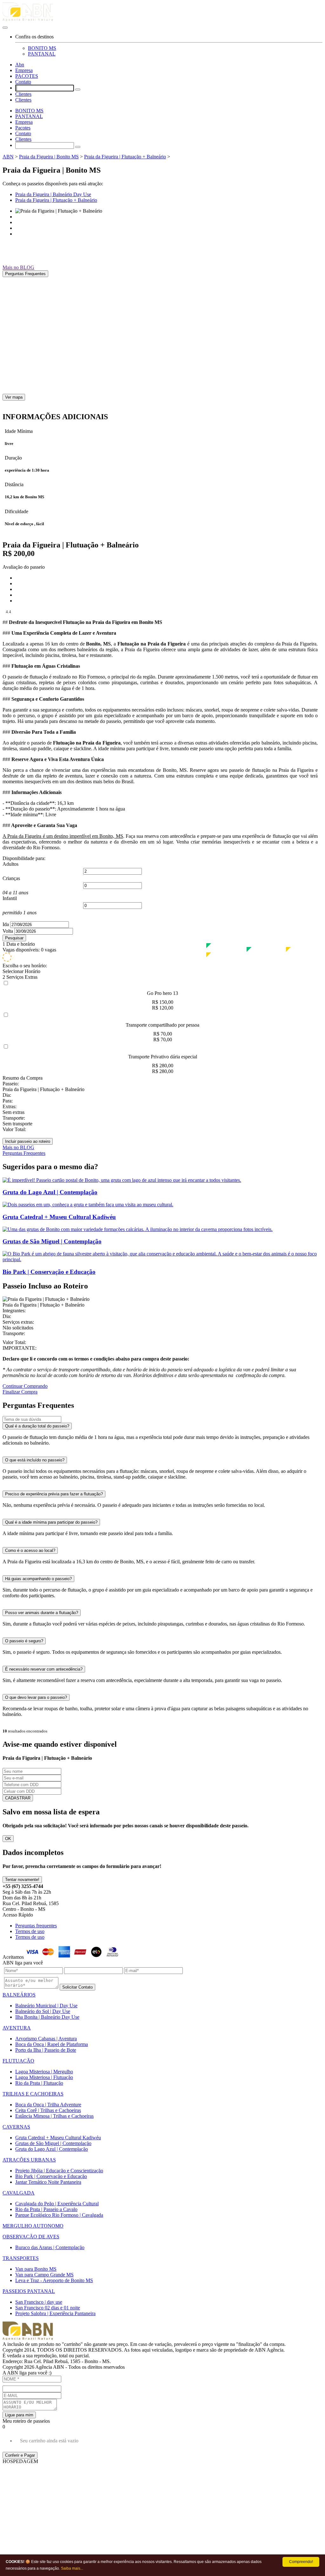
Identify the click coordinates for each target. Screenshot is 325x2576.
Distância (14, 484)
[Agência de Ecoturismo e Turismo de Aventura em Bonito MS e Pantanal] (162, 13)
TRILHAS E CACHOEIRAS (33, 2094)
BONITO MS (42, 48)
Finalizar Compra (20, 1392)
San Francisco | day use (39, 2302)
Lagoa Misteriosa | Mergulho (44, 2072)
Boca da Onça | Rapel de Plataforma (52, 2044)
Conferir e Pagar (20, 2455)
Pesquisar (14, 938)
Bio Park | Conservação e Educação (51, 2176)
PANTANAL (42, 54)
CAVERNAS (16, 2127)
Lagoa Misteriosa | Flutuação (44, 2077)
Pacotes (23, 128)
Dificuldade (17, 511)
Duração (13, 458)
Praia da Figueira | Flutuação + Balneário (125, 157)
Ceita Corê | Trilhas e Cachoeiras (48, 2110)
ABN (8, 157)
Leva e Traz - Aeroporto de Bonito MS (54, 2280)
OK (8, 1839)
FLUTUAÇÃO (18, 2061)
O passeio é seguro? (24, 1641)
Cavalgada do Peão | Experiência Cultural (57, 2204)
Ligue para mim (19, 2415)
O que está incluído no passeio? (35, 1460)
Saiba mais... (72, 2568)
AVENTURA (17, 2028)
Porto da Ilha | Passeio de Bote (46, 2050)
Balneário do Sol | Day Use (43, 2011)
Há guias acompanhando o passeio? (38, 1579)
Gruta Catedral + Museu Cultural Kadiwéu (58, 2138)
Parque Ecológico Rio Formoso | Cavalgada (59, 2215)
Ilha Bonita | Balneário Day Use (47, 2017)
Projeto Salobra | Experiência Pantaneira (55, 2313)
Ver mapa (14, 397)
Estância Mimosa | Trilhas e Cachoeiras (54, 2116)
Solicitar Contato (77, 1987)
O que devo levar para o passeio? (36, 1697)
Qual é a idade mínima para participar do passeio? (51, 1522)
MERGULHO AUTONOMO (33, 2226)
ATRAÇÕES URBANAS (29, 2160)
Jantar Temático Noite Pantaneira (48, 2182)
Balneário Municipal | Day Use (46, 2006)
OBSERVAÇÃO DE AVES (31, 2237)
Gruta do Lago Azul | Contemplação (52, 2149)
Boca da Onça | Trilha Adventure (48, 2105)
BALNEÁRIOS (19, 1995)
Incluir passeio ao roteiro (28, 1141)
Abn (20, 65)
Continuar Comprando (25, 1386)
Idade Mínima (19, 431)
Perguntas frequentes (36, 1926)
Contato (23, 82)
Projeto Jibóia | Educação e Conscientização (59, 2171)
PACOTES (27, 76)
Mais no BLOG (18, 267)
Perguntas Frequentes (25, 274)
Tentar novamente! (22, 1880)
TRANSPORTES (21, 2258)
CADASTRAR (18, 1798)
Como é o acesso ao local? (30, 1550)
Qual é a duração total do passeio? (37, 1426)
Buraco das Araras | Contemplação (50, 2247)
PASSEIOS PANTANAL (29, 2291)
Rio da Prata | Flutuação (39, 2083)
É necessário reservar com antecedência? (44, 1669)
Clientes (23, 94)
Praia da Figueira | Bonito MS (49, 157)
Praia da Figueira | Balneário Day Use (53, 194)
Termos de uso (30, 1931)
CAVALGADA (19, 2193)
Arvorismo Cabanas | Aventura (46, 2039)
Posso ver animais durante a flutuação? (42, 1613)
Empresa (24, 70)
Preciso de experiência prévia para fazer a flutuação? (54, 1494)
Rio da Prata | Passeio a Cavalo (46, 2209)
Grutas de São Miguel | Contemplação (53, 2143)
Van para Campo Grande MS (44, 2275)
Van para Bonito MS (36, 2269)
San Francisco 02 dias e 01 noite (48, 2308)
